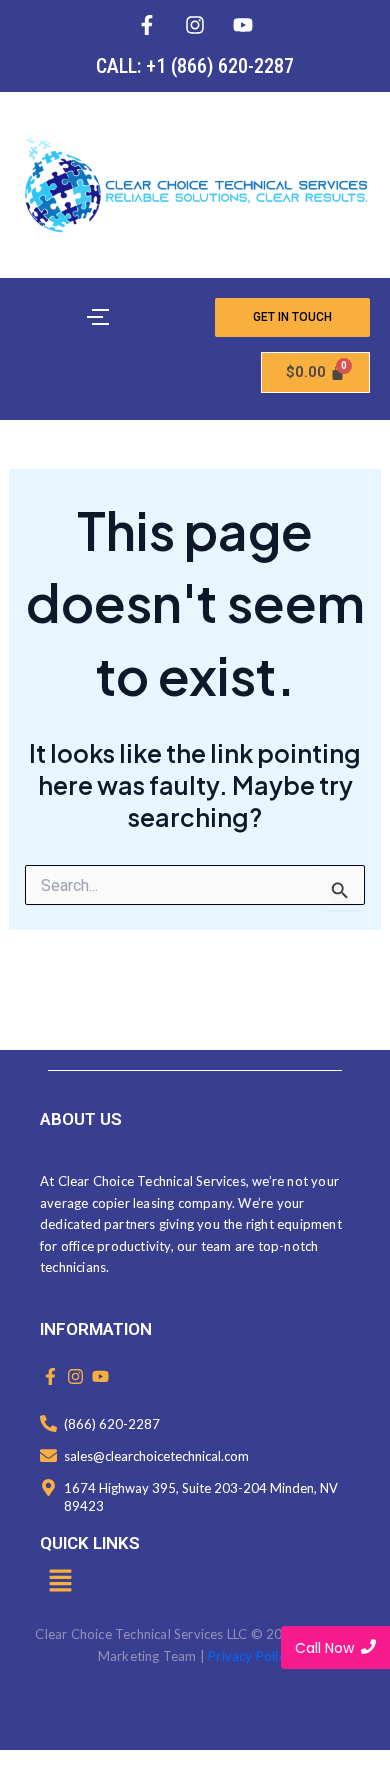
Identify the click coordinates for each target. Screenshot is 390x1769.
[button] (60, 1582)
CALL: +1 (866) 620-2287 (195, 66)
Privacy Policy (250, 1656)
